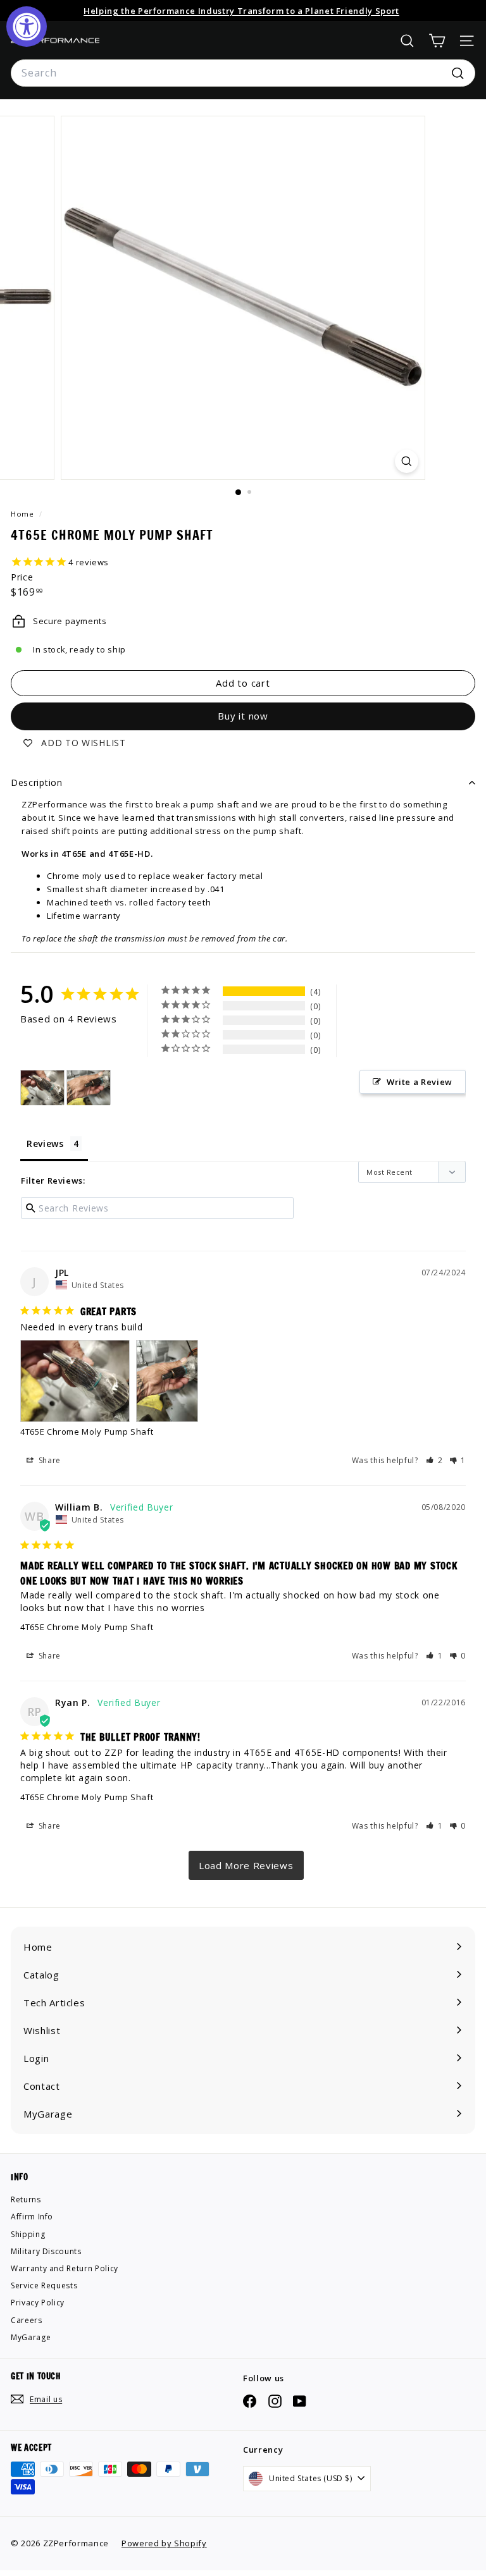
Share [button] (48, 1460)
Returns (26, 2199)
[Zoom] (407, 461)
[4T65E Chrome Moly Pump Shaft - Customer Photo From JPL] (42, 1088)
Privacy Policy (38, 2303)
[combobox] (243, 73)
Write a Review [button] (420, 1082)
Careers (27, 2320)
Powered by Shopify (164, 2543)
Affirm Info (32, 2217)
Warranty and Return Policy (65, 2268)
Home (23, 514)
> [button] (246, 1865)
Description (37, 782)
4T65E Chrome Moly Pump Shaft (87, 1432)
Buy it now (243, 716)
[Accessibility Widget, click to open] (27, 27)
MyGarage (31, 2337)
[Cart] (437, 41)
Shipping (28, 2234)
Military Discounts (46, 2251)
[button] (434, 1460)
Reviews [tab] (45, 1144)
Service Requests (44, 2285)
